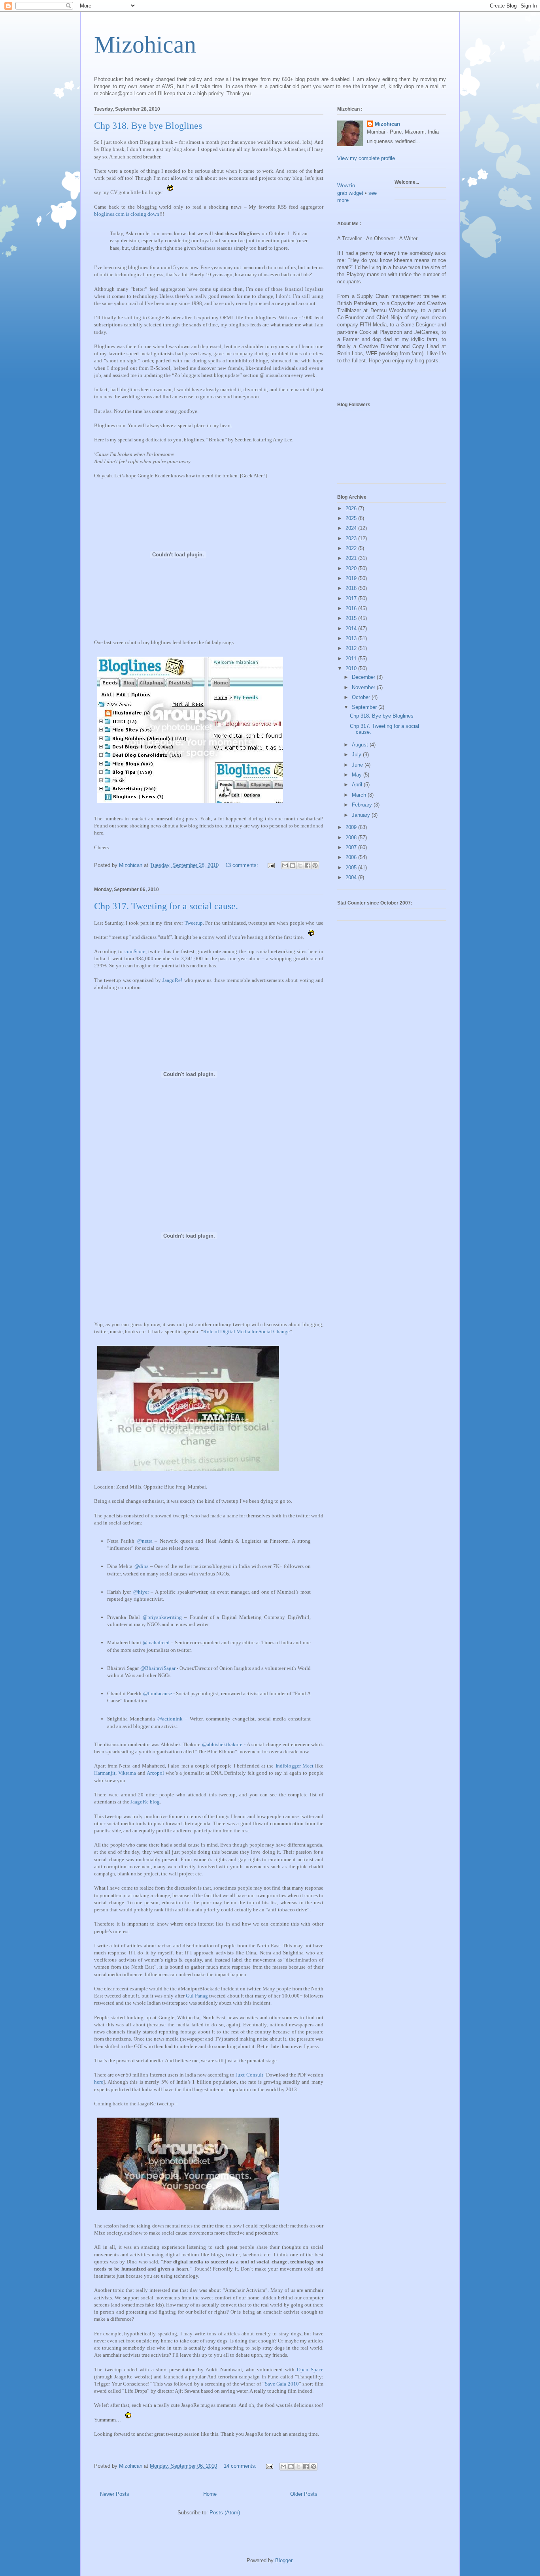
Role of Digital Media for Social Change (246, 1331)
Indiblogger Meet (295, 1766)
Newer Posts (115, 2494)
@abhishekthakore (222, 1744)
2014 (352, 628)
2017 (352, 598)
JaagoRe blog (145, 1802)
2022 (352, 548)
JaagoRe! (172, 980)
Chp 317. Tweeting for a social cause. (166, 906)
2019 (352, 578)
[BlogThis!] (293, 865)
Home (210, 2494)
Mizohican (145, 45)
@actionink (170, 1719)
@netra (145, 1541)
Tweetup (194, 923)
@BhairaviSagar (158, 1668)
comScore (135, 951)
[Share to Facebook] (308, 865)
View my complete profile (366, 158)
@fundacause (158, 1693)
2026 (352, 508)
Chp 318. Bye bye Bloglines (148, 126)
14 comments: (241, 2466)
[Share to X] (300, 865)
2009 (352, 827)
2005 (352, 868)
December (364, 677)
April (358, 785)
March (360, 795)
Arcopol (155, 1773)
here (99, 2082)
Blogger (284, 2560)
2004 (352, 877)
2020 (352, 568)
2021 (352, 558)
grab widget (350, 193)
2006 (352, 857)
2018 (352, 588)
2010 (352, 668)
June (358, 765)
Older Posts (304, 2494)
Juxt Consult (249, 2075)
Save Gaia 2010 (282, 2384)
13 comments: (243, 865)
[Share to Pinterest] (315, 865)
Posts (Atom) (225, 2513)
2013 (352, 638)
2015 (352, 618)
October (362, 697)
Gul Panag (197, 1996)
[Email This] (285, 865)
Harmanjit (105, 1773)
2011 (352, 659)
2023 (352, 538)
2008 (352, 838)
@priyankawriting (162, 1617)
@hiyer (141, 1592)
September (365, 707)
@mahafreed (156, 1642)
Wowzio (346, 186)
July (357, 755)
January (362, 815)
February (363, 805)
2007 (352, 847)
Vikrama (127, 1773)
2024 (352, 528)
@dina (142, 1566)
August (361, 745)
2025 (352, 518)
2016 (352, 608)
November (364, 687)
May (358, 775)
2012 (352, 648)
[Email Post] (271, 865)
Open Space (310, 2370)
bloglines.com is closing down (127, 214)
